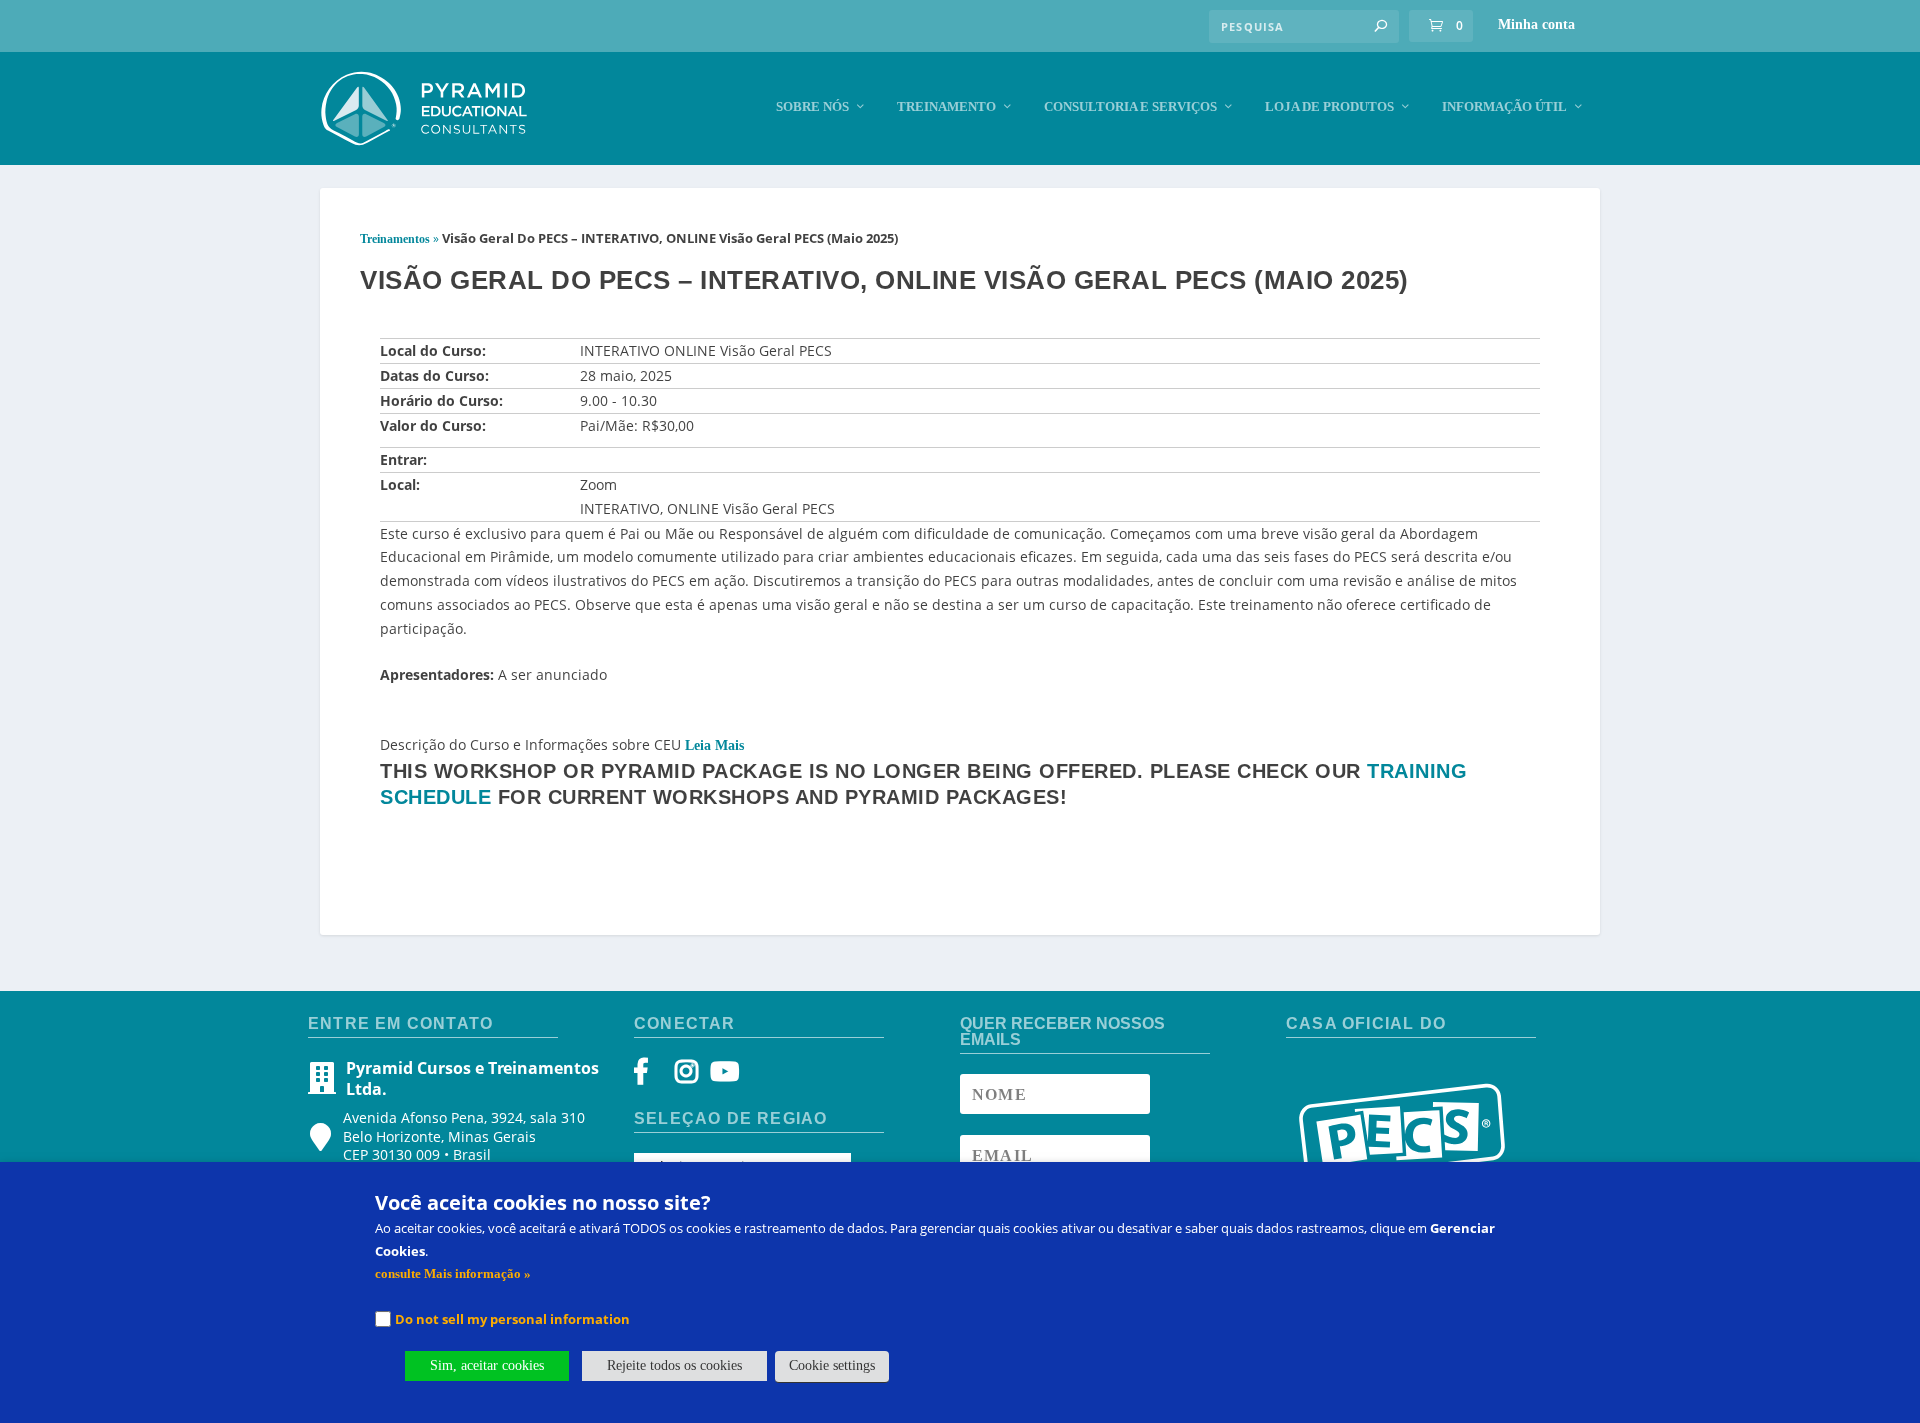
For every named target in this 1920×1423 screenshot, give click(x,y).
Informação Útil (1504, 106)
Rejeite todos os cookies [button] (674, 1365)
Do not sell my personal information (512, 1319)
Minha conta (1536, 24)
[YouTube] (721, 1076)
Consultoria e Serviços (1130, 106)
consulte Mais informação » (453, 1273)
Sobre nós (812, 106)
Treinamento (946, 106)
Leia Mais (714, 745)
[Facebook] (650, 1076)
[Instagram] (686, 1076)
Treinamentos (395, 239)
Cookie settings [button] (832, 1365)
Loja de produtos (1329, 106)
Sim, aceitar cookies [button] (487, 1365)
